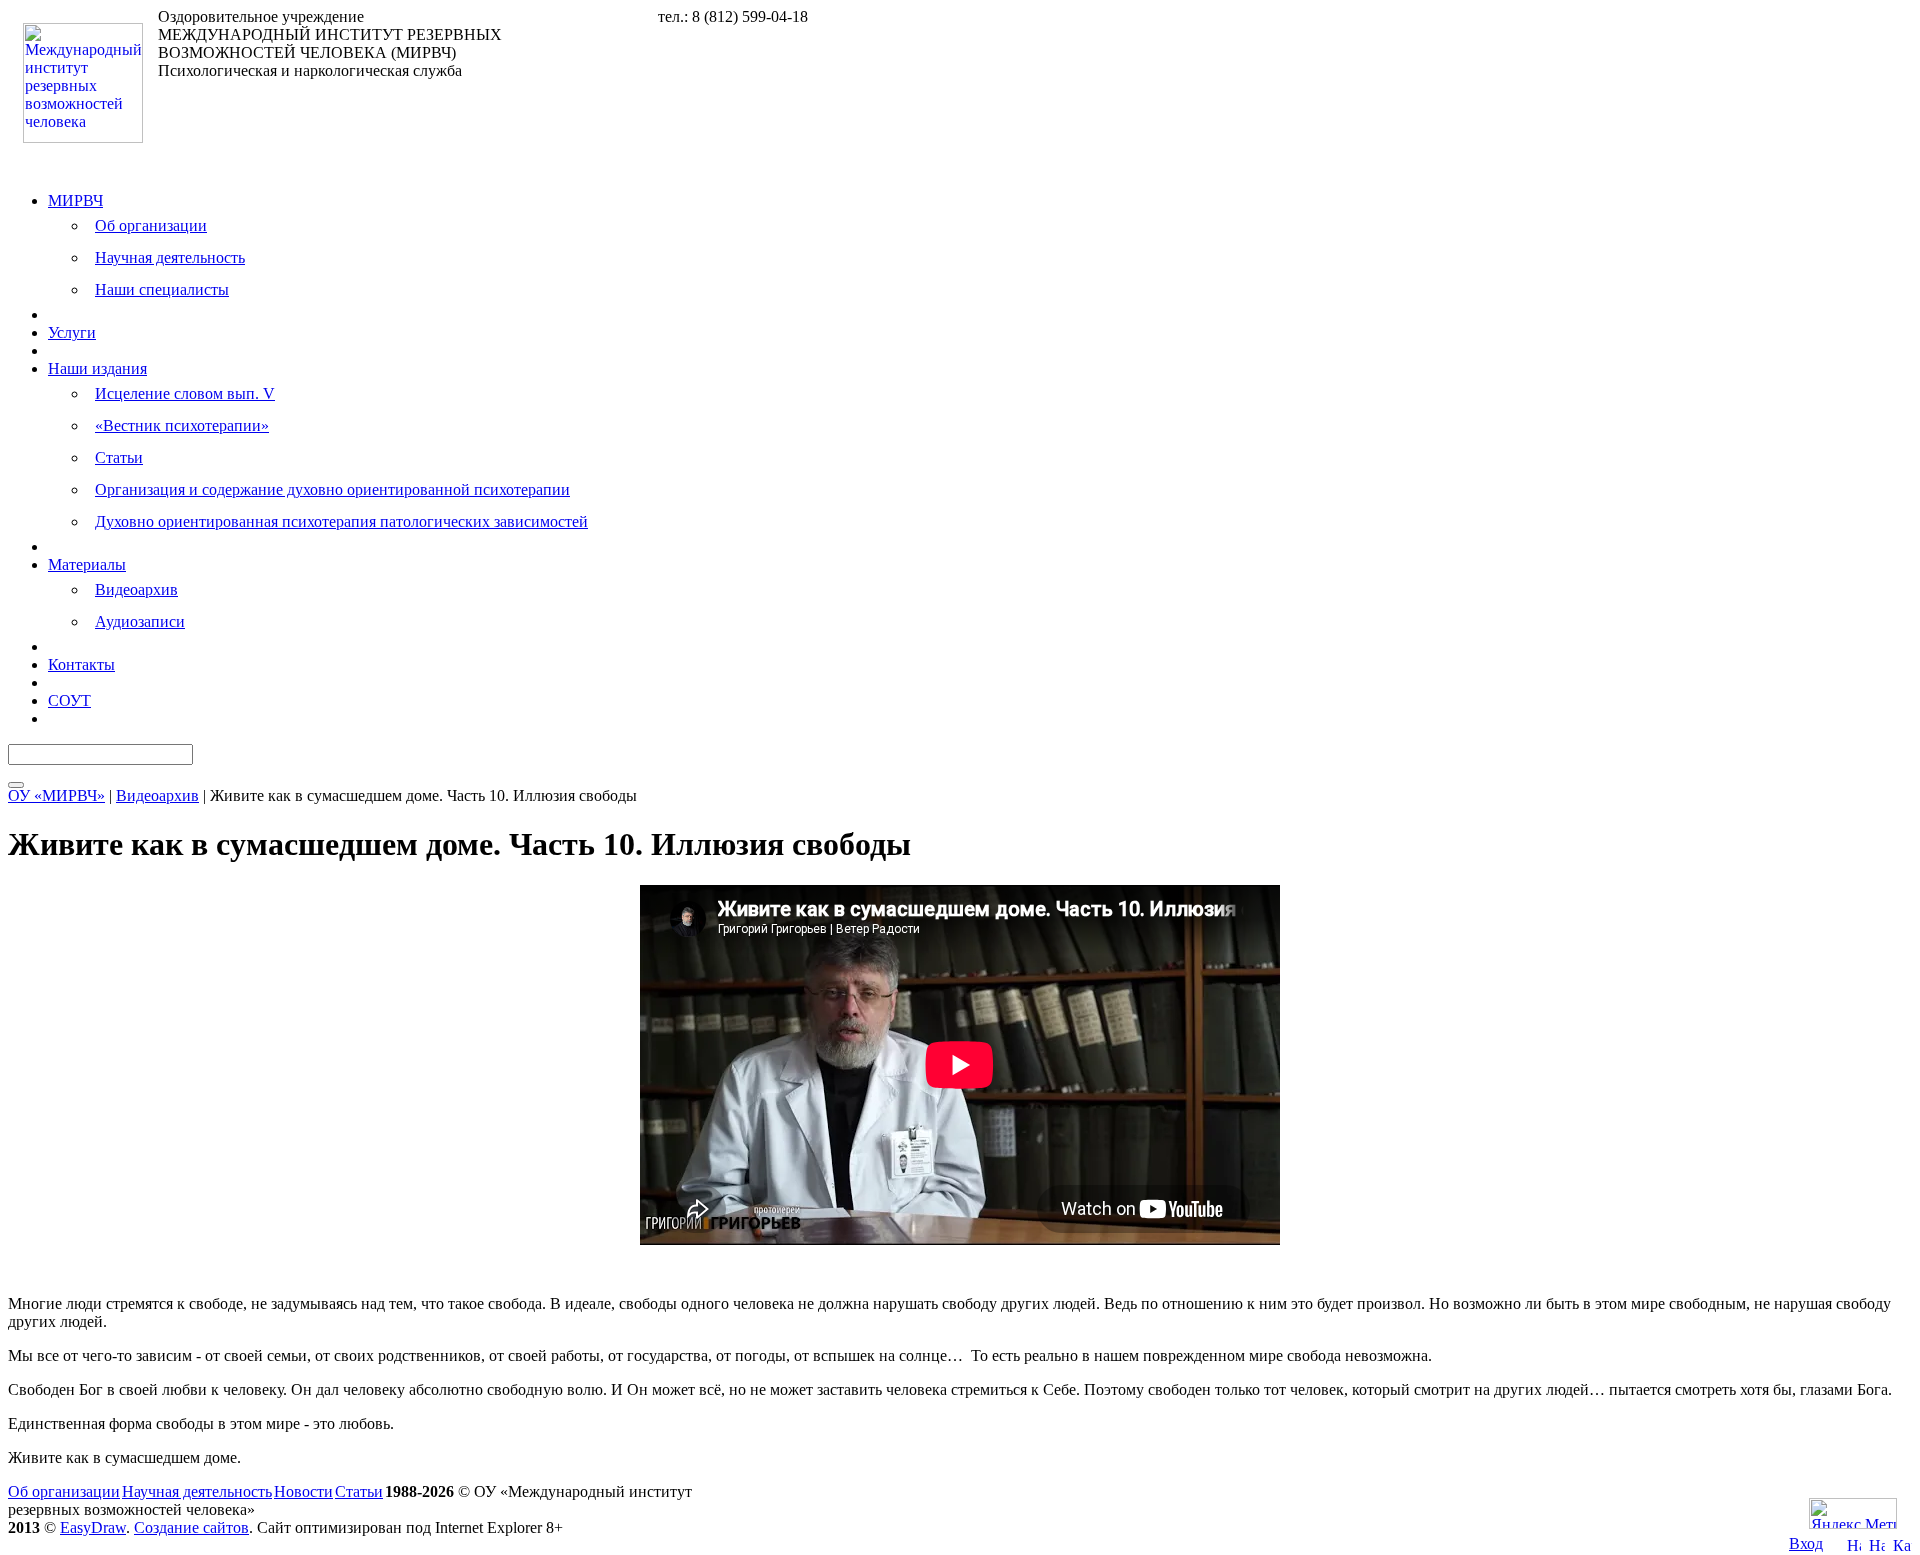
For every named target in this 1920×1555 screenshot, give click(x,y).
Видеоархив (136, 589)
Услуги (72, 332)
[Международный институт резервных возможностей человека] (83, 137)
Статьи (119, 457)
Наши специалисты (162, 289)
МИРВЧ (75, 200)
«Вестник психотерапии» (182, 425)
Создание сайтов (191, 1527)
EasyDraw (93, 1527)
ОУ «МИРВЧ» (56, 795)
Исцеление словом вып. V (185, 393)
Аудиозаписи (140, 621)
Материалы (87, 564)
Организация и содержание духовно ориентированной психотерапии (332, 489)
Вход (1806, 1543)
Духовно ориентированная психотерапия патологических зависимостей (341, 521)
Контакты (81, 664)
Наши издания (97, 368)
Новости (303, 1491)
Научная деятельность (170, 257)
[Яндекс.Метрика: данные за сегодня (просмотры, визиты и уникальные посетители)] (1853, 1513)
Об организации (151, 225)
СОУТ (69, 700)
